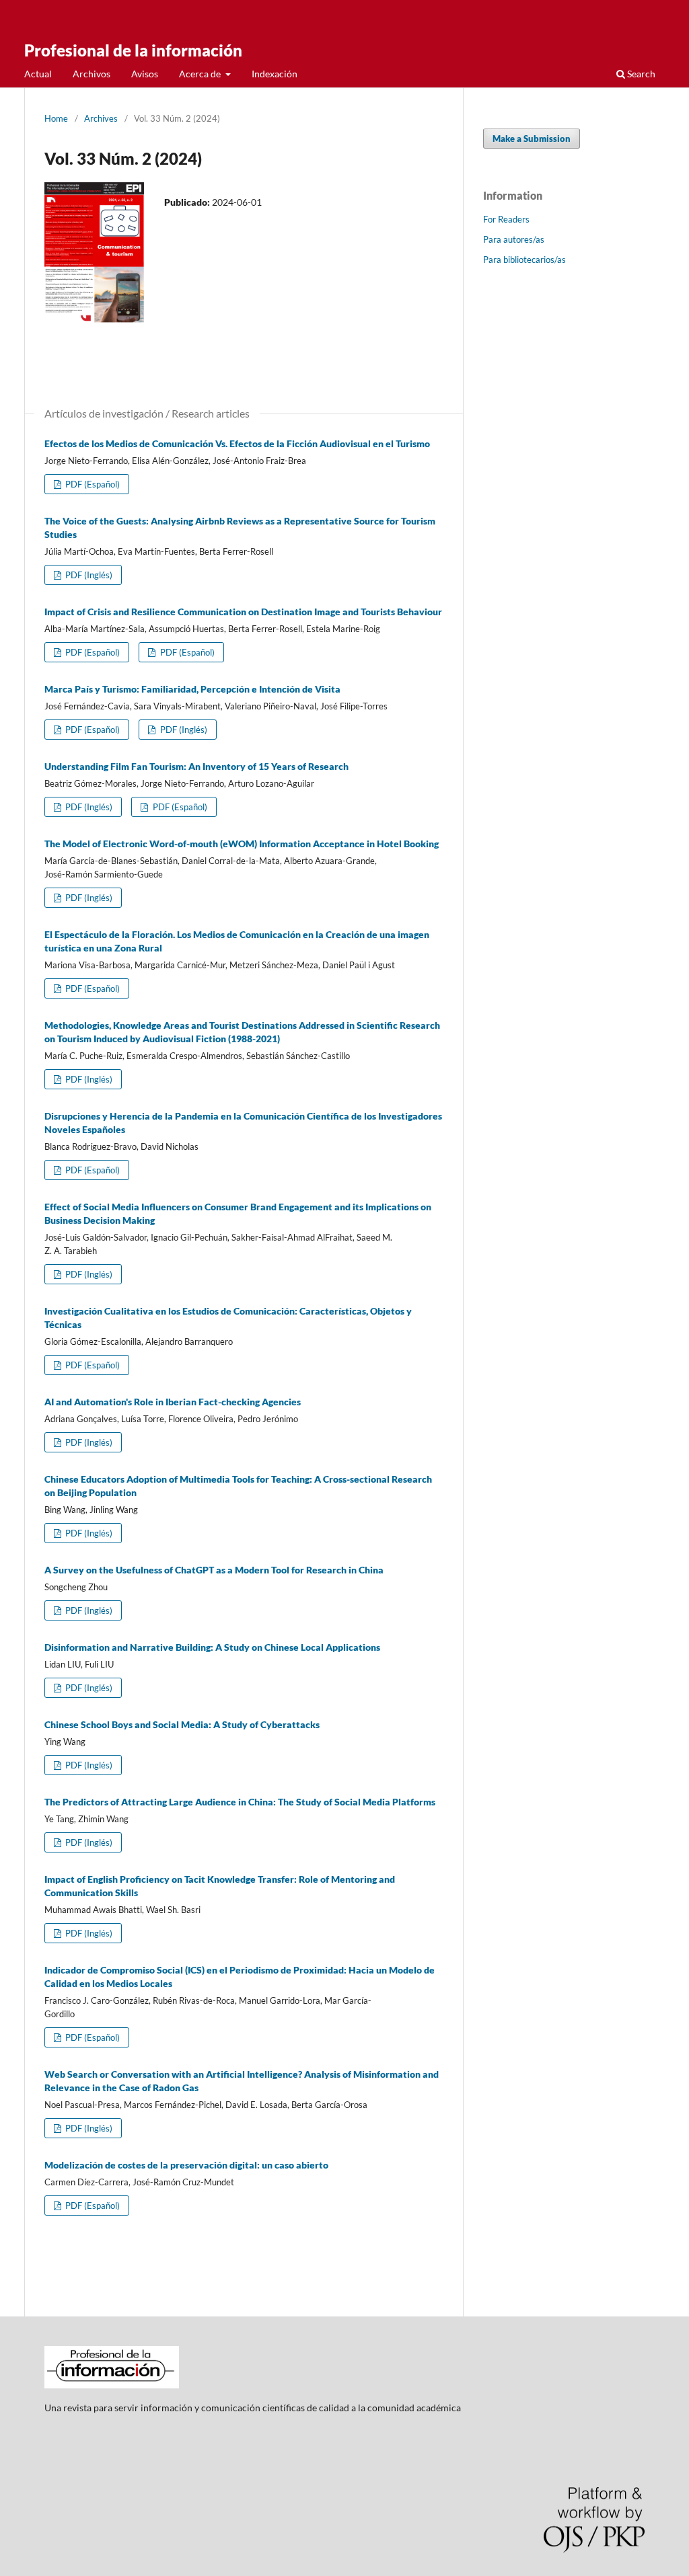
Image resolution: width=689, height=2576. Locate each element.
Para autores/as (514, 239)
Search (640, 74)
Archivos (92, 74)
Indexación (275, 74)
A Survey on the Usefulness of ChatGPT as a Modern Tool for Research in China (214, 1570)
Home (56, 118)
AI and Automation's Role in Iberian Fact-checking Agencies (173, 1402)
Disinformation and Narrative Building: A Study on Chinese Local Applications (212, 1647)
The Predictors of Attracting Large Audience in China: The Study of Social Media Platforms (240, 1802)
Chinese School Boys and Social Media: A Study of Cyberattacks (182, 1724)
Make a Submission (532, 139)
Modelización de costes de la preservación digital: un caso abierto (186, 2165)
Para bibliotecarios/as (524, 260)
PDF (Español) (92, 484)
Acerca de (201, 74)
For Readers (506, 219)
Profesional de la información (133, 50)
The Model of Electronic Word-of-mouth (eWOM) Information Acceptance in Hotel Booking (242, 844)
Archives (101, 118)
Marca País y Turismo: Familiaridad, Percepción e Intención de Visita (192, 689)
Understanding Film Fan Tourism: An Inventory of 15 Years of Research (196, 766)
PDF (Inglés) (88, 575)
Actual (38, 74)
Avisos (145, 74)
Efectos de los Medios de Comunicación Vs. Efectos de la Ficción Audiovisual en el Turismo (237, 443)
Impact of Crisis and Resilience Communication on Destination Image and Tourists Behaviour (243, 612)
